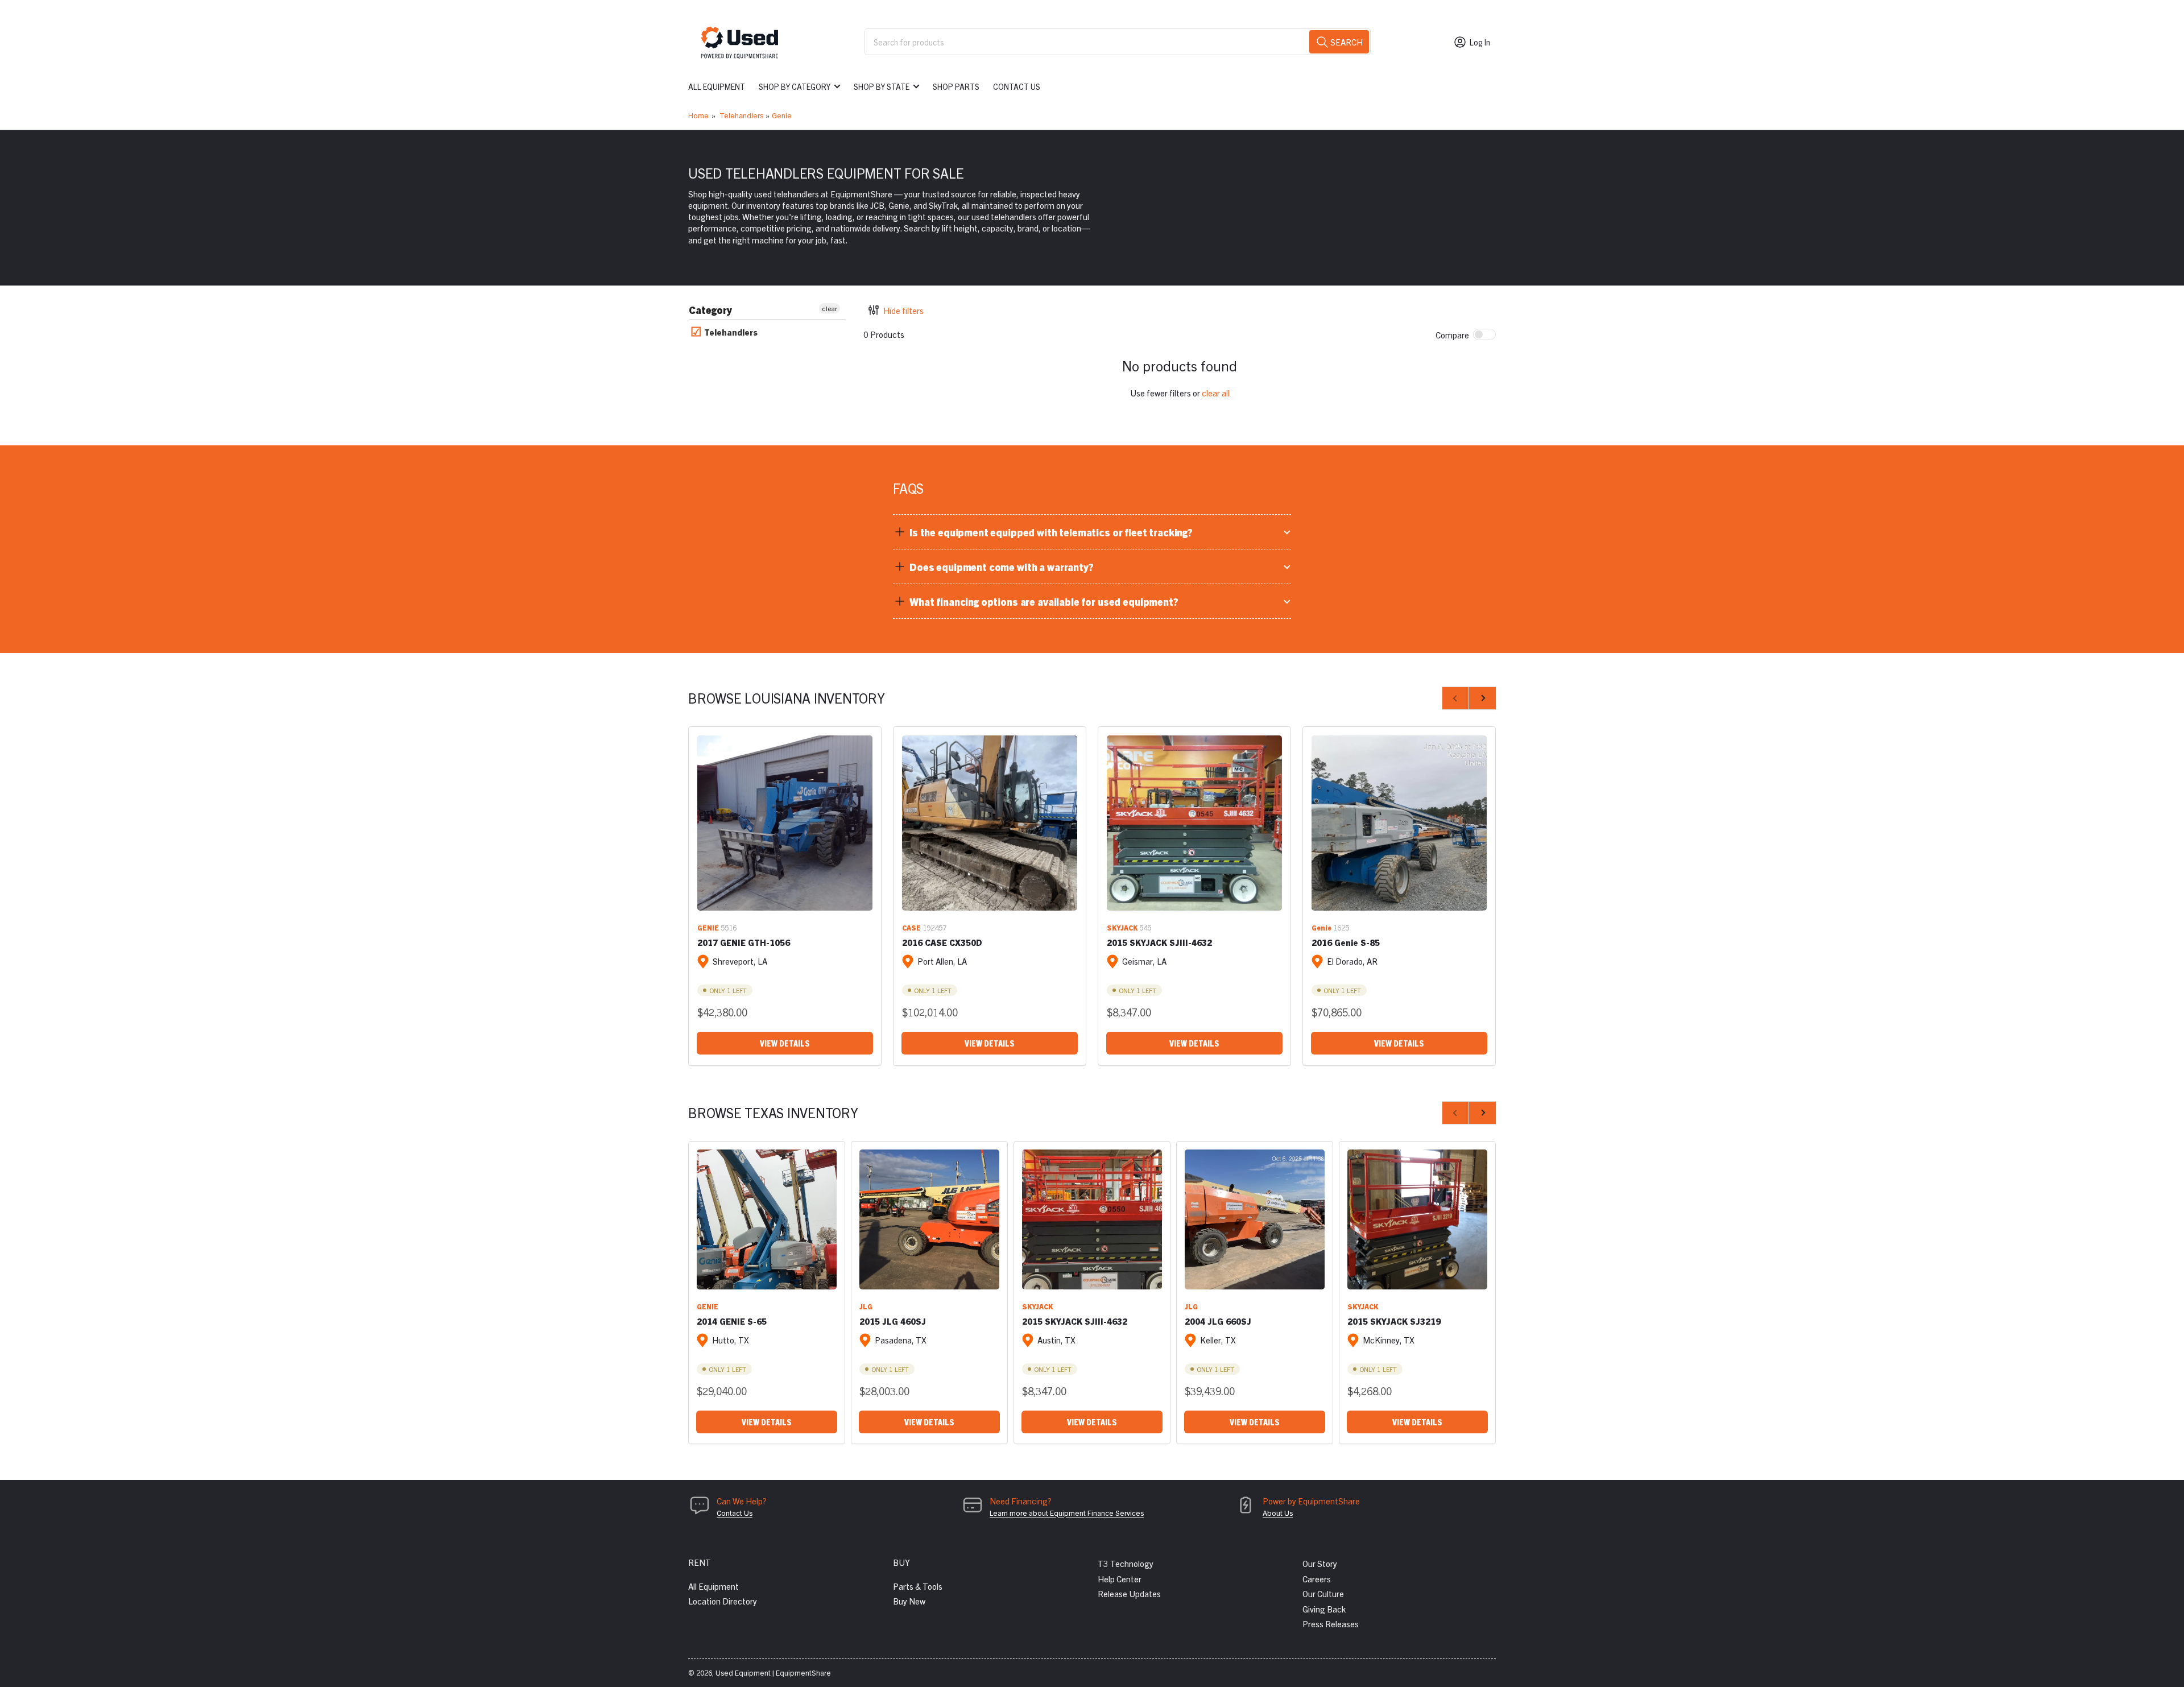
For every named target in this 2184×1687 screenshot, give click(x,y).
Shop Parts (956, 86)
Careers (1317, 1579)
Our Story (1320, 1563)
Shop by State (882, 86)
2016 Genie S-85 (1346, 942)
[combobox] (1118, 42)
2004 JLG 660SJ (1218, 1321)
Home (698, 115)
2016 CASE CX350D (942, 942)
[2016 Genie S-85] (1399, 823)
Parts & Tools (918, 1586)
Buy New (909, 1601)
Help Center (1120, 1579)
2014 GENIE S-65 (732, 1321)
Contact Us (1017, 86)
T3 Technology (1126, 1563)
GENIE (708, 927)
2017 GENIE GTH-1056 (744, 942)
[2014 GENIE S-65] (767, 1219)
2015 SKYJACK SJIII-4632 (1159, 942)
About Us (1278, 1513)
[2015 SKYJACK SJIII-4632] (1194, 823)
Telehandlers (741, 115)
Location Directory (723, 1601)
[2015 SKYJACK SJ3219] (1417, 1219)
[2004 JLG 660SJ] (1255, 1219)
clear (830, 308)
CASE (911, 927)
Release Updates (1129, 1593)
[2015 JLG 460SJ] (929, 1219)
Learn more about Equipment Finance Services (1067, 1513)
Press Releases (1331, 1624)
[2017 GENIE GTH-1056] (785, 823)
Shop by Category (795, 86)
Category (710, 310)
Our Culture (1323, 1593)
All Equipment (717, 86)
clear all (1216, 393)
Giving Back (1324, 1609)
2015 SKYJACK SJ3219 (1394, 1321)
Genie (782, 115)
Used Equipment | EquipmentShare (773, 1672)
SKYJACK (1122, 927)
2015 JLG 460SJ (893, 1321)
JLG (866, 1306)
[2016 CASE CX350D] (990, 823)
